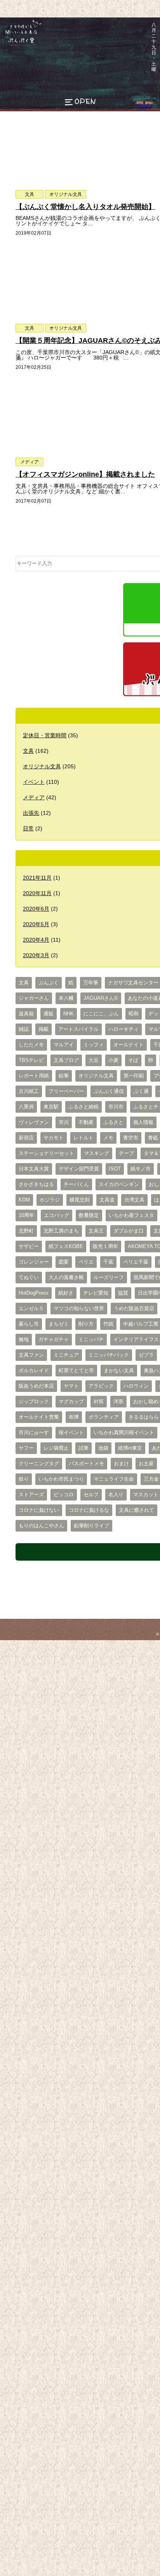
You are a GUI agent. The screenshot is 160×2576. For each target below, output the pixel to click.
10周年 (26, 1215)
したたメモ (31, 1045)
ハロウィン (136, 1386)
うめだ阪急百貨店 (134, 1309)
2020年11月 (37, 893)
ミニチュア (66, 1355)
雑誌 (24, 1029)
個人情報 (143, 1122)
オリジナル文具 (66, 194)
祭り (24, 1479)
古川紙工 (29, 1091)
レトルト (83, 1138)
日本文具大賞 (34, 1169)
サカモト (54, 1138)
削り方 (86, 1324)
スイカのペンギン (119, 1184)
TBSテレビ (31, 1060)
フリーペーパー (66, 1091)
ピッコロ (64, 1495)
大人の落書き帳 (66, 1278)
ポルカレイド (34, 1371)
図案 (64, 1262)
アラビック (101, 1386)
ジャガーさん (34, 998)
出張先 (31, 813)
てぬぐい (29, 1278)
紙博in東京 (130, 1448)
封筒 (99, 1402)
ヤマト (71, 1386)
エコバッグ (57, 1215)
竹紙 (108, 1324)
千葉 (108, 1262)
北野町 (26, 1231)
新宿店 (26, 1138)
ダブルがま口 (129, 1231)
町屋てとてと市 (76, 1371)
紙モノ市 (141, 1169)
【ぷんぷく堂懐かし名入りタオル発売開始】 (85, 207)
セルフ (91, 1495)
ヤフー (26, 1448)
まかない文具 (119, 1371)
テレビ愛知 (96, 1293)
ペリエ (86, 1262)
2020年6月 (36, 909)
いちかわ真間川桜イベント (124, 1433)
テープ (126, 1153)
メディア (30, 462)
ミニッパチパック (109, 1355)
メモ (108, 1138)
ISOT (115, 1169)
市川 (64, 1122)
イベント (34, 782)
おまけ (121, 1464)
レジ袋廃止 (56, 1448)
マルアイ (64, 1045)
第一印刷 (134, 1076)
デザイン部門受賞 (79, 1169)
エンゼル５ (31, 1309)
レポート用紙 (34, 1076)
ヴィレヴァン (34, 1122)
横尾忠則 (80, 1200)
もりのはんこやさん (41, 1526)
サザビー (29, 1247)
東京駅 (51, 1107)
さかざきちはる (36, 1184)
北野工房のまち (61, 1231)
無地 (24, 1340)
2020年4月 (36, 940)
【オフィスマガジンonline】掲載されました (85, 474)
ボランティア (104, 1417)
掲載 (43, 1029)
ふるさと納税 (83, 1107)
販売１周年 (105, 1247)
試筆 (83, 1448)
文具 (30, 194)
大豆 (94, 1060)
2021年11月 (37, 878)
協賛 (123, 1293)
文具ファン (31, 1355)
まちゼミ (59, 1324)
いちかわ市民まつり (61, 1479)
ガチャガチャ (54, 1340)
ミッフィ (94, 1045)
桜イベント (71, 1433)
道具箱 (26, 1014)
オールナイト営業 (39, 1417)
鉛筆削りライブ (91, 1526)
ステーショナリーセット (46, 1153)
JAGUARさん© (101, 998)
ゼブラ (146, 1355)
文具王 (96, 1231)
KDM (24, 1200)
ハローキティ (123, 1029)
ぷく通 (141, 1091)
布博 (74, 1417)
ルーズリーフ (109, 1278)
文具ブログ (66, 1060)
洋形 (118, 1402)
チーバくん (76, 1184)
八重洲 (26, 1107)
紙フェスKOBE (66, 1247)
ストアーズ (31, 1495)
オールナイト (129, 1045)
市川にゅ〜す (34, 1433)
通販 (49, 1014)
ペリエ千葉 (136, 1262)
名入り (116, 1495)
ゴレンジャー (34, 1262)
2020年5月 (36, 924)
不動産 (86, 1122)
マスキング (97, 1153)
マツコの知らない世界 (79, 1309)
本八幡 (66, 998)
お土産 (146, 1464)
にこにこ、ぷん (101, 1014)
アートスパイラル (78, 1029)
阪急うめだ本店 (36, 1386)
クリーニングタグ (39, 1464)
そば (133, 1060)
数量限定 (89, 1215)
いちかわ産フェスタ (131, 1215)
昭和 (134, 1014)
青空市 (131, 1138)
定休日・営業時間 (45, 735)
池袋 (103, 1448)
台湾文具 (134, 1200)
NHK (69, 1014)
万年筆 (91, 983)
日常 (28, 828)
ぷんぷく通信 (109, 1091)
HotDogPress (34, 1293)
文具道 (107, 1200)
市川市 (116, 1107)
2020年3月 (36, 955)
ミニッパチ (91, 1340)
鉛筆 (64, 1076)
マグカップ (71, 1402)
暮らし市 (29, 1324)
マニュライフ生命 (114, 1479)
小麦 (113, 1060)
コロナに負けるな (89, 1510)
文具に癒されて (137, 1510)
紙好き (66, 1293)
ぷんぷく (49, 983)
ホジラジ (50, 1200)
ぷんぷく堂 (18, 45)
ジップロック (34, 1402)
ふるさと (113, 1122)
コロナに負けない (39, 1510)
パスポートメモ (86, 1464)
